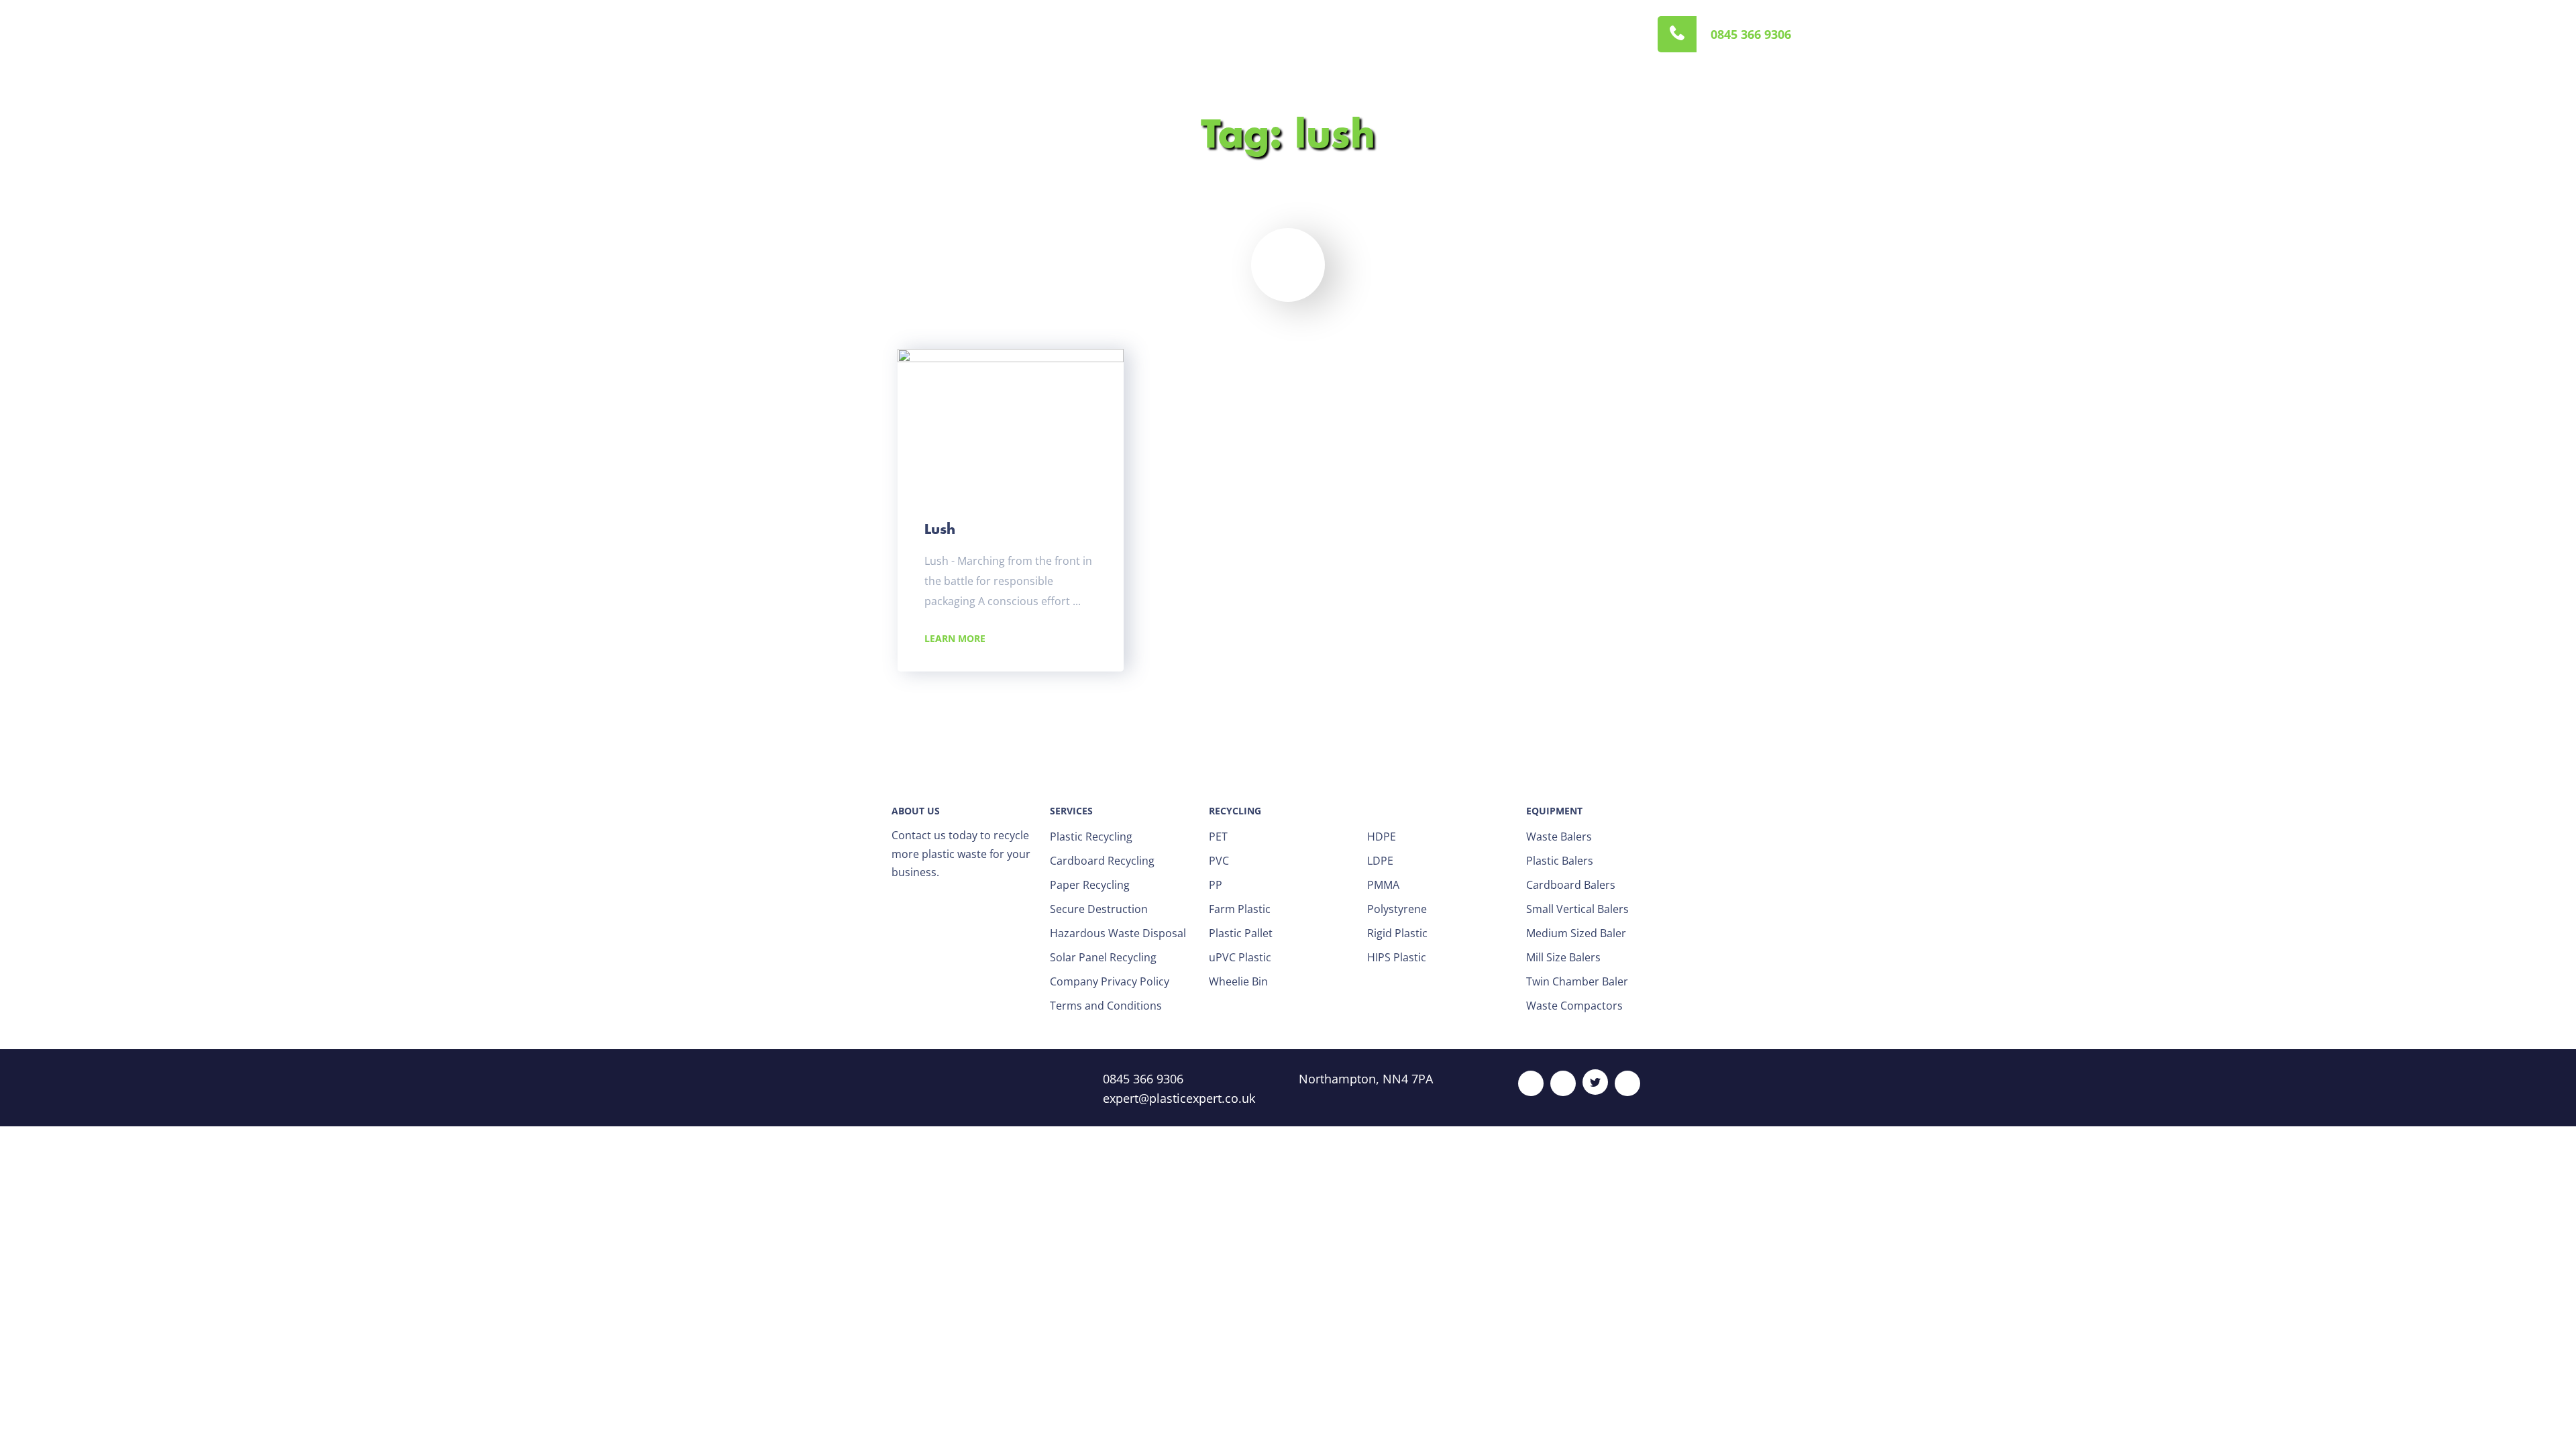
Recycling (1156, 34)
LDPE (1380, 861)
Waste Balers (1559, 837)
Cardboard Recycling (1102, 861)
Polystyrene (1397, 909)
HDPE (1382, 837)
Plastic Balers (1560, 861)
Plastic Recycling (1091, 837)
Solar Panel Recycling (1103, 957)
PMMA (1383, 885)
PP (1216, 885)
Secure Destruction (1099, 909)
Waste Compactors (1574, 1006)
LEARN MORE (955, 638)
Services (1003, 34)
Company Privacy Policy (1110, 981)
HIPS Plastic (1397, 957)
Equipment (1077, 34)
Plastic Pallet (1241, 933)
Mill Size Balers (1563, 957)
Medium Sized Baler (1576, 933)
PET (1218, 837)
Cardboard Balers (1571, 885)
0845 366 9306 (1751, 34)
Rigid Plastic (1397, 933)
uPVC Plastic (1240, 957)
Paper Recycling (1090, 885)
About (942, 34)
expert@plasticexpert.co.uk (1179, 1098)
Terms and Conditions (1106, 1006)
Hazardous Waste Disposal (1118, 933)
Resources (1231, 34)
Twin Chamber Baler (1577, 981)
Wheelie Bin (1238, 981)
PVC (1219, 861)
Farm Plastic (1240, 909)
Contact (1303, 34)
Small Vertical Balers (1577, 909)
